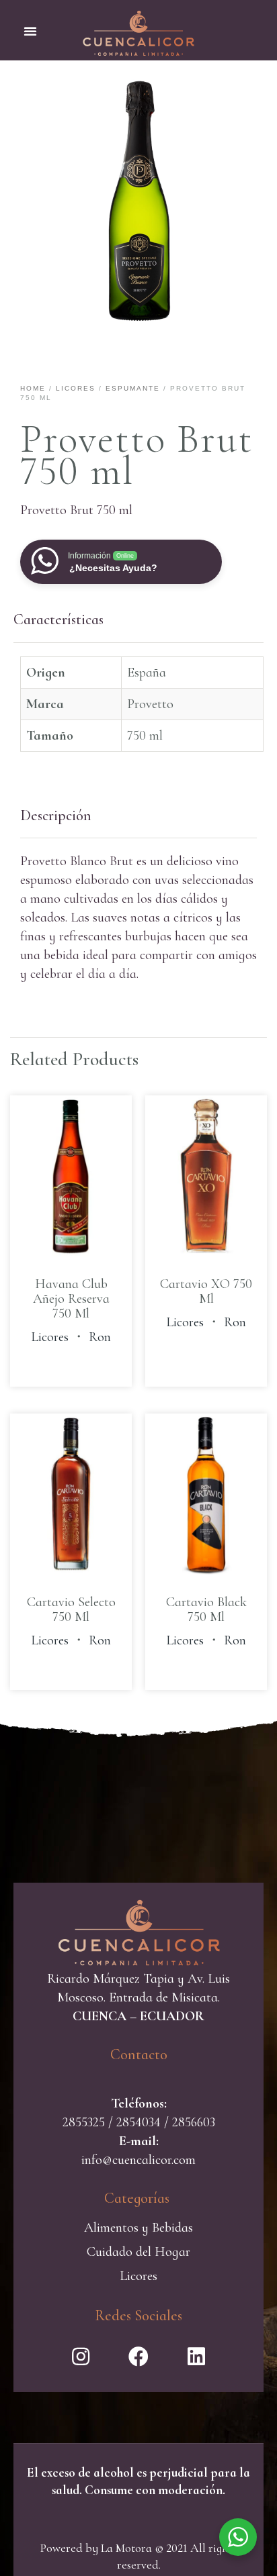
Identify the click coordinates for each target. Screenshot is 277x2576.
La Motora (126, 2548)
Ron (100, 1337)
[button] (30, 31)
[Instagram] (81, 2357)
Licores (76, 388)
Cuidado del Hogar (138, 2252)
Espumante (133, 388)
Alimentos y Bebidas (138, 2228)
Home (33, 388)
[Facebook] (138, 2357)
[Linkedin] (196, 2357)
